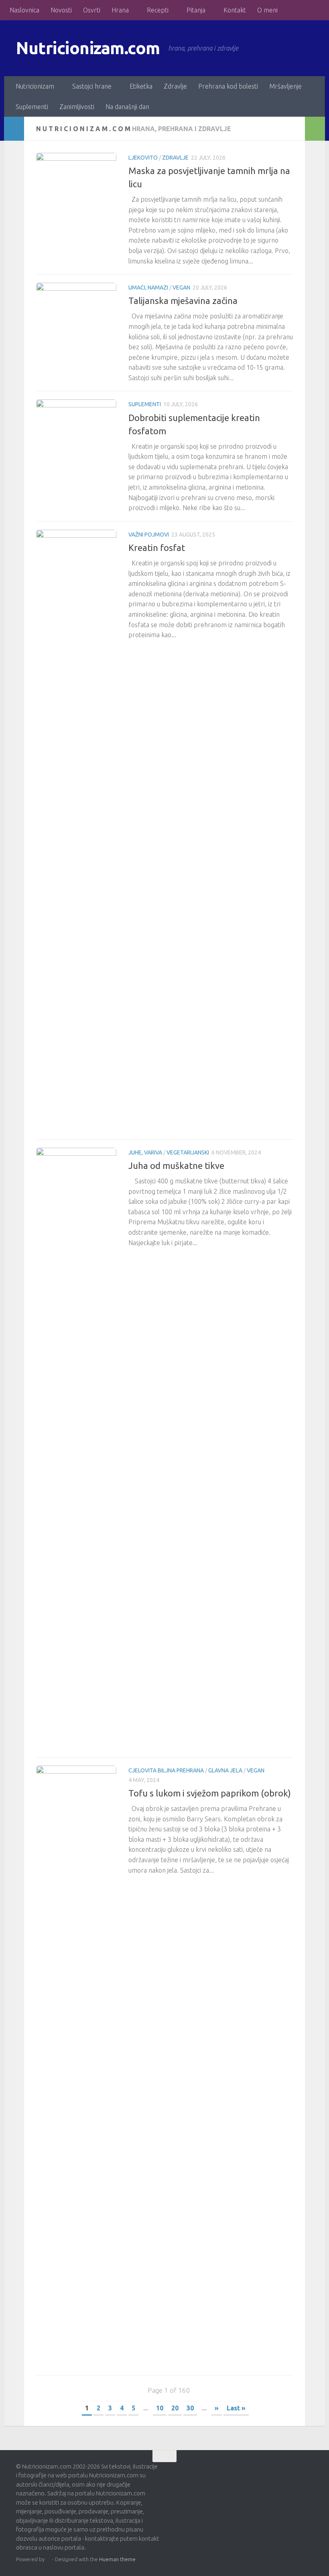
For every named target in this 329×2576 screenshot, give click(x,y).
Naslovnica (24, 10)
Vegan (181, 288)
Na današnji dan (127, 107)
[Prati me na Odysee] (308, 2471)
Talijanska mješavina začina (183, 301)
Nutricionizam (35, 86)
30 (190, 2408)
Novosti (61, 10)
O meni (267, 10)
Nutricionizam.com (88, 48)
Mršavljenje (285, 86)
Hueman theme (117, 2559)
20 (175, 2408)
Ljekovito (143, 158)
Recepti (158, 10)
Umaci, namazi (148, 288)
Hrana (120, 10)
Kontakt (235, 10)
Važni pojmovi (149, 535)
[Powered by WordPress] (48, 2559)
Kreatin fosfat (157, 548)
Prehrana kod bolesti (228, 86)
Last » (236, 2408)
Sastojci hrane (92, 86)
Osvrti (92, 10)
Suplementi (32, 107)
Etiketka (141, 86)
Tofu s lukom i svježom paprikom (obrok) (210, 1793)
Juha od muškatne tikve (176, 1165)
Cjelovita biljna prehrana (166, 1770)
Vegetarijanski (188, 1152)
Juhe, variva (145, 1152)
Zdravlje (175, 86)
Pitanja (196, 10)
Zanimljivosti (77, 107)
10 (160, 2408)
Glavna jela (225, 1770)
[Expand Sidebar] (14, 129)
